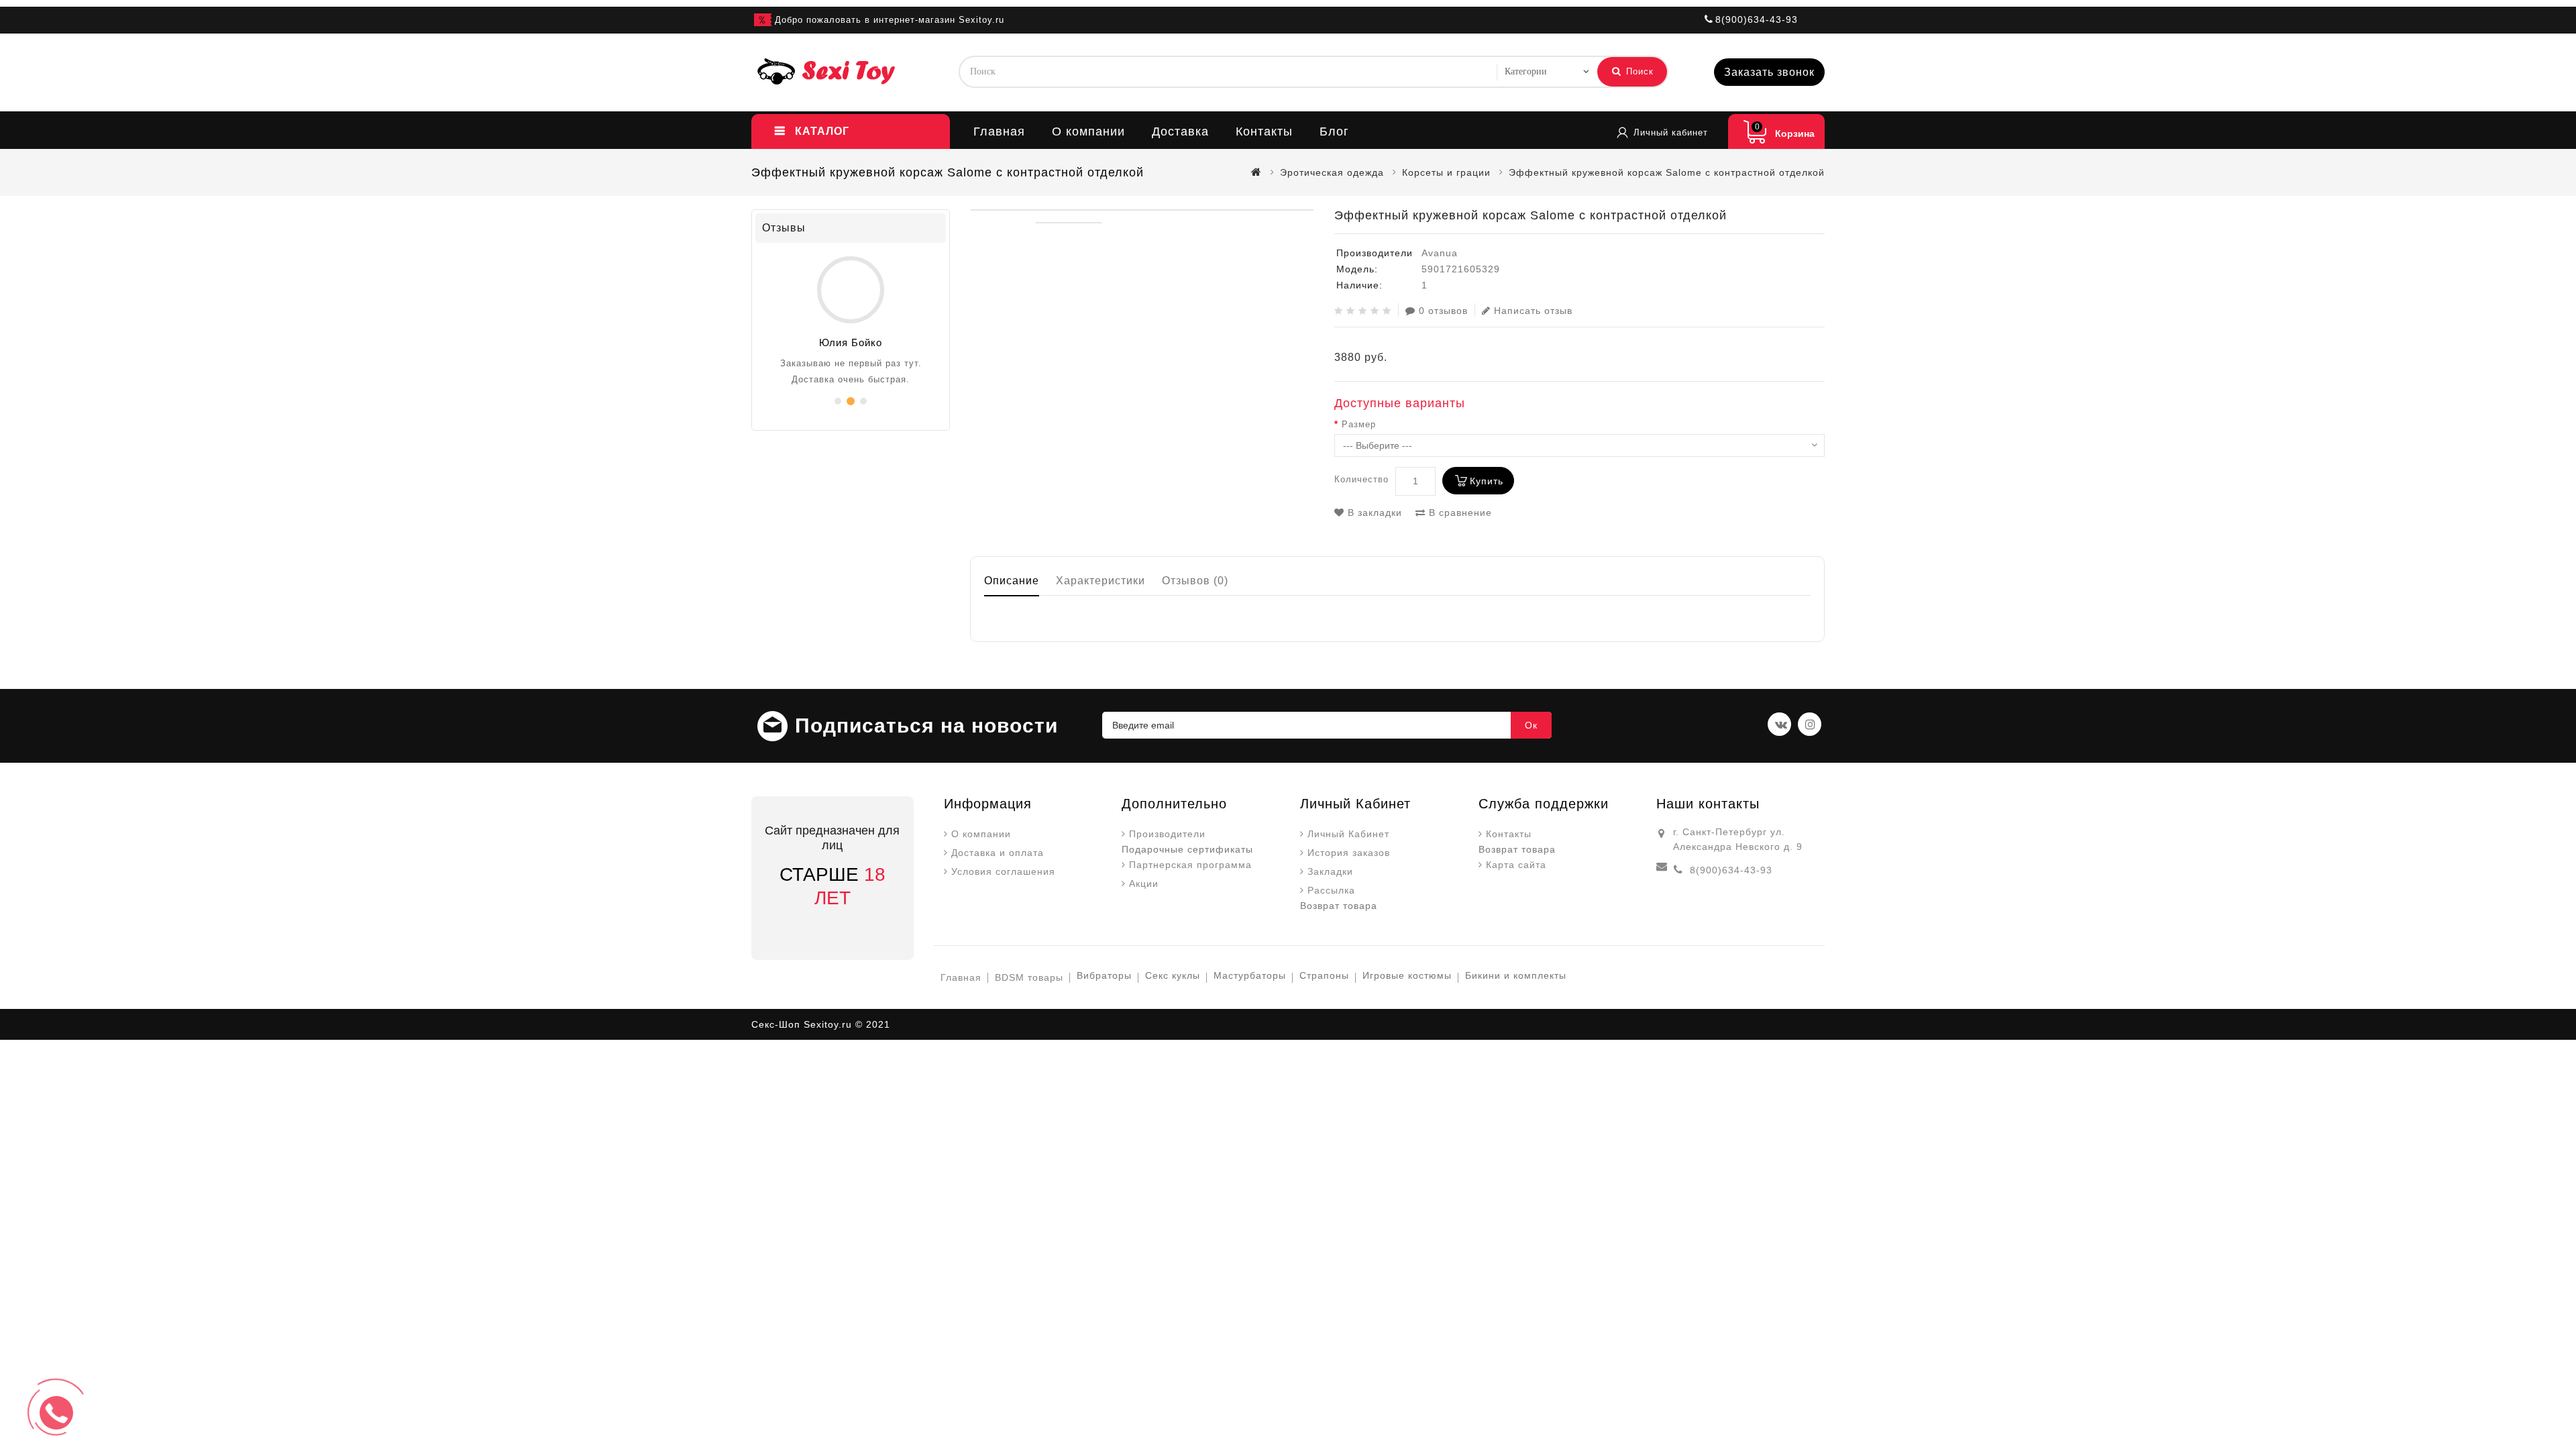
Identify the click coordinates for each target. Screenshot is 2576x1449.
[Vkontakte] (1779, 724)
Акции (1144, 883)
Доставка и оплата (998, 853)
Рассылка (1331, 890)
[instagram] (1810, 724)
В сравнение (1459, 513)
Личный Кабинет (1348, 834)
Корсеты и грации (1446, 172)
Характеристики (1101, 581)
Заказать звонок (1769, 72)
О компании (1088, 131)
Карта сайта (1516, 865)
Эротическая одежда (1332, 172)
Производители (1167, 834)
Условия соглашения (1003, 871)
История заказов (1349, 853)
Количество (1361, 479)
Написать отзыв (1533, 311)
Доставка (1180, 131)
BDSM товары (1029, 977)
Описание (1012, 581)
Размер (1359, 424)
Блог (1334, 131)
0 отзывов (1443, 311)
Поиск (1638, 71)
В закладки (1373, 513)
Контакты (1264, 131)
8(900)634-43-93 (1731, 870)
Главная (999, 131)
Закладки (1330, 871)
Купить (1487, 481)
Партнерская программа (1190, 865)
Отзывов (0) (1195, 581)
